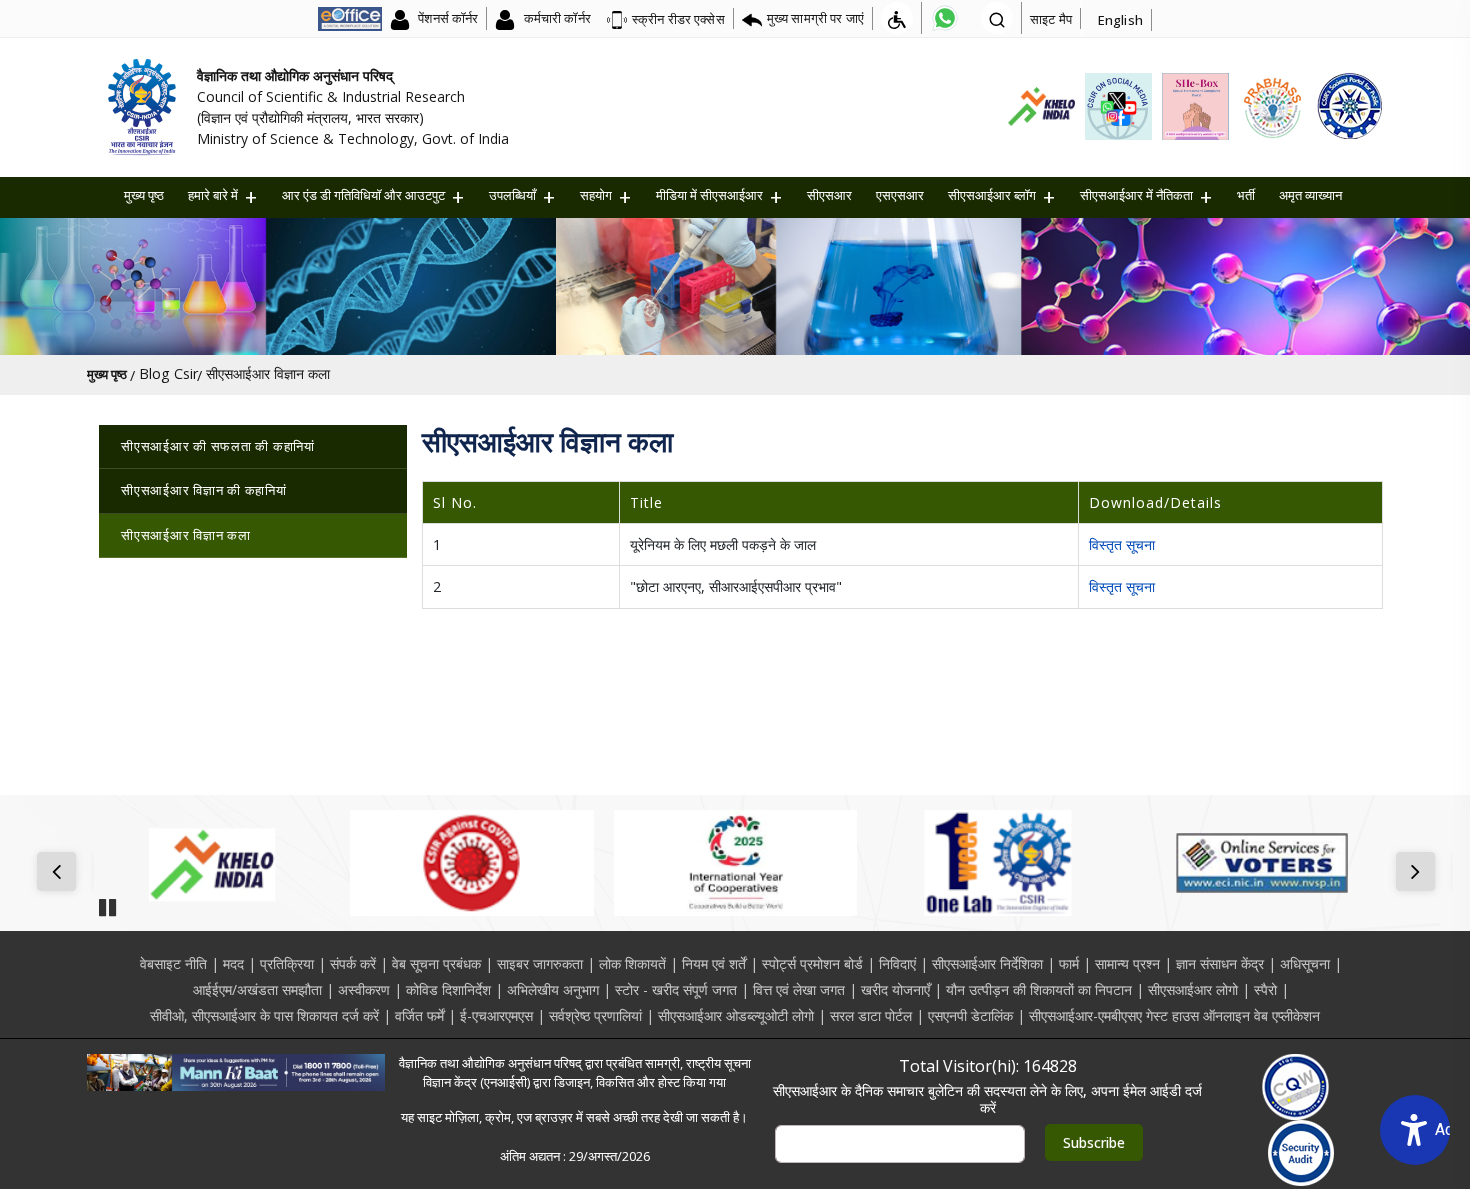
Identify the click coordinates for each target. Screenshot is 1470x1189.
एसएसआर (900, 195)
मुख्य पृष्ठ (144, 195)
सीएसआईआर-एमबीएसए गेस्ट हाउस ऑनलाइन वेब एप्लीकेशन (1174, 1015)
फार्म (1069, 963)
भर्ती (1246, 195)
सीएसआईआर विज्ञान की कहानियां (204, 490)
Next (1419, 873)
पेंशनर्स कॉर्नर (446, 18)
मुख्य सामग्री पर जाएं (815, 18)
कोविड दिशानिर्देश (448, 989)
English (1120, 20)
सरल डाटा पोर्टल (871, 1015)
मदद (233, 963)
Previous (60, 873)
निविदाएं (897, 963)
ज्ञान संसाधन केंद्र (1220, 963)
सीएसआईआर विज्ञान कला (186, 535)
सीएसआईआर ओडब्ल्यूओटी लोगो (736, 1015)
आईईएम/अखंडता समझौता (257, 989)
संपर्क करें (353, 963)
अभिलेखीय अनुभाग (553, 989)
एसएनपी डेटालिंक (970, 1015)
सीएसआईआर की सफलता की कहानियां (218, 446)
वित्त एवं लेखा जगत (799, 989)
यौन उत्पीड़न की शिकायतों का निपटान (1039, 989)
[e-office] (350, 18)
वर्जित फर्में (419, 1015)
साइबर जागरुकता (540, 963)
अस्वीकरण (364, 989)
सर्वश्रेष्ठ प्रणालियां (595, 1015)
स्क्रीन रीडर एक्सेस (678, 19)
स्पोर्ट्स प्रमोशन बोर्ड (812, 963)
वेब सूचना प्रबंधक (436, 963)
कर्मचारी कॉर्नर (555, 18)
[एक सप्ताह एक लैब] (998, 863)
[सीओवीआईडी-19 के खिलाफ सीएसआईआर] (471, 863)
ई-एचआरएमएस (496, 1015)
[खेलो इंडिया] (208, 863)
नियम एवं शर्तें (714, 963)
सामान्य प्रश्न (1127, 963)
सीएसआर (829, 195)
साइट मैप (1051, 19)
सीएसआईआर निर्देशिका (987, 963)
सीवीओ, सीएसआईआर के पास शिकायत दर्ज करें (264, 1015)
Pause (107, 901)
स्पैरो (1265, 989)
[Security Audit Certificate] (1301, 1153)
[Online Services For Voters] (1261, 863)
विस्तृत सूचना (1122, 544)
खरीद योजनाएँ (895, 989)
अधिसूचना (1305, 963)
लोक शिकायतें (632, 963)
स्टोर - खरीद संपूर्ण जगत (676, 989)
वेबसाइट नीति (173, 963)
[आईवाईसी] (735, 863)
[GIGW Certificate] (1295, 1087)
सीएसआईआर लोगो (1193, 989)
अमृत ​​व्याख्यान (1310, 195)
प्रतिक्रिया (287, 963)
